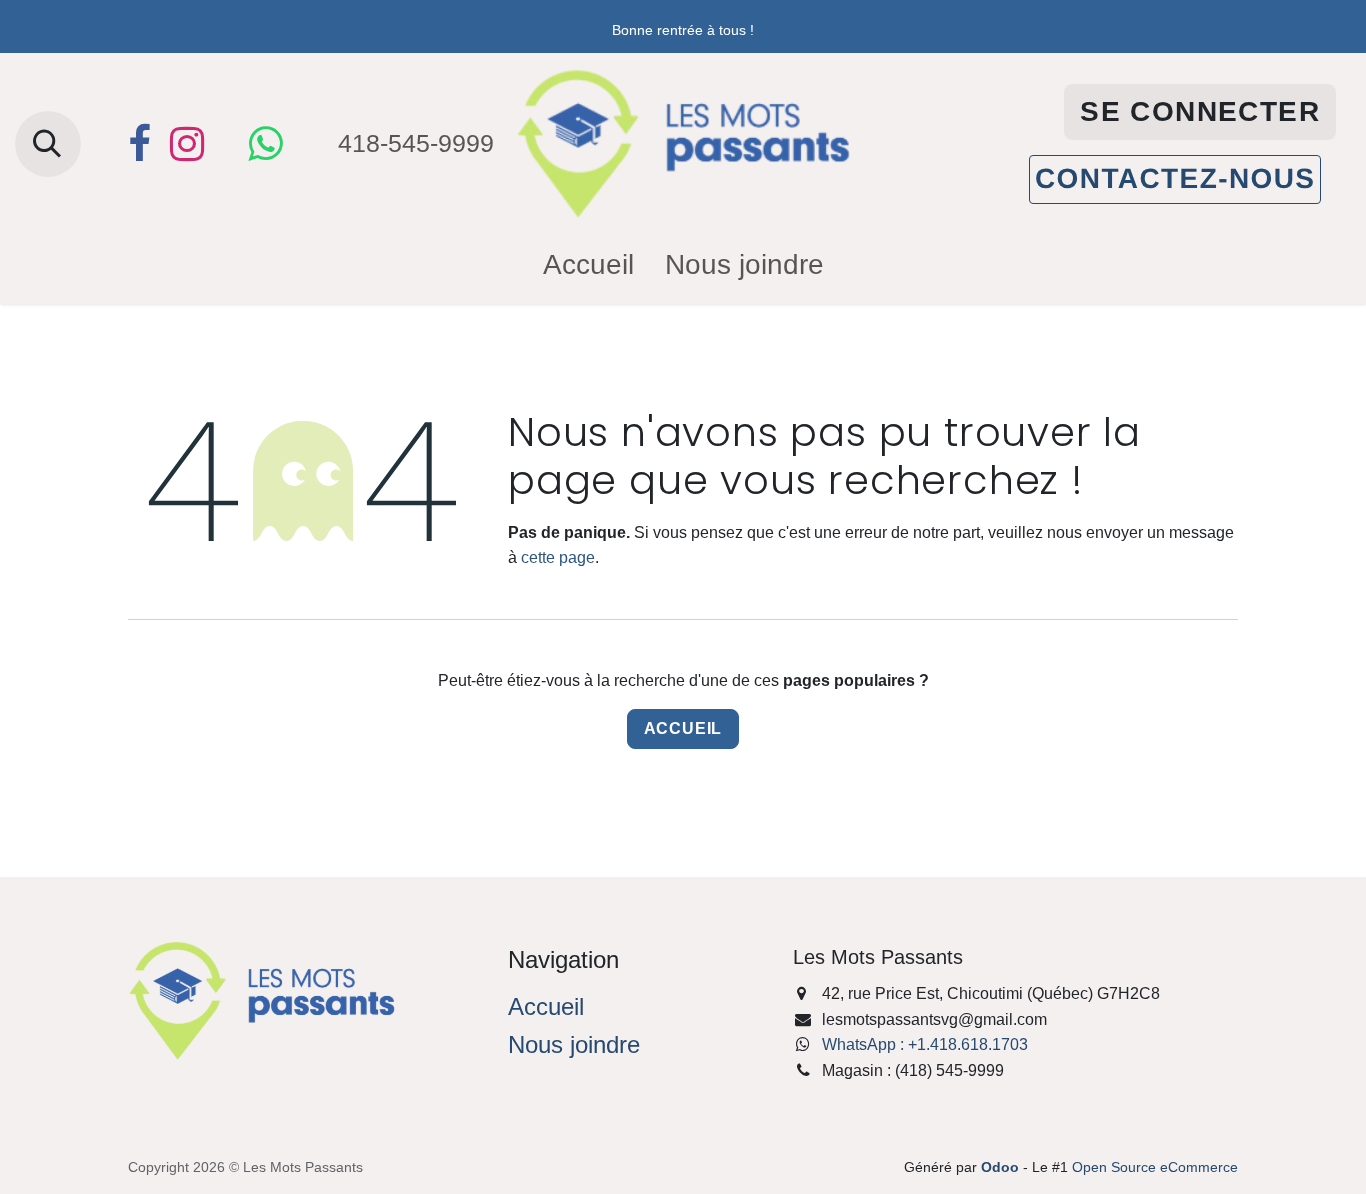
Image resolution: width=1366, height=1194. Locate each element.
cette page (558, 557)
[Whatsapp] (265, 144)
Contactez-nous (1175, 178)
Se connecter (1200, 111)
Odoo (1002, 1167)
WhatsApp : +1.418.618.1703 (925, 1044)
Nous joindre (574, 1044)
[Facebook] (139, 144)
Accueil (683, 728)
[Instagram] (187, 144)
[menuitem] (588, 265)
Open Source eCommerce (1155, 1167)
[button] (48, 144)
